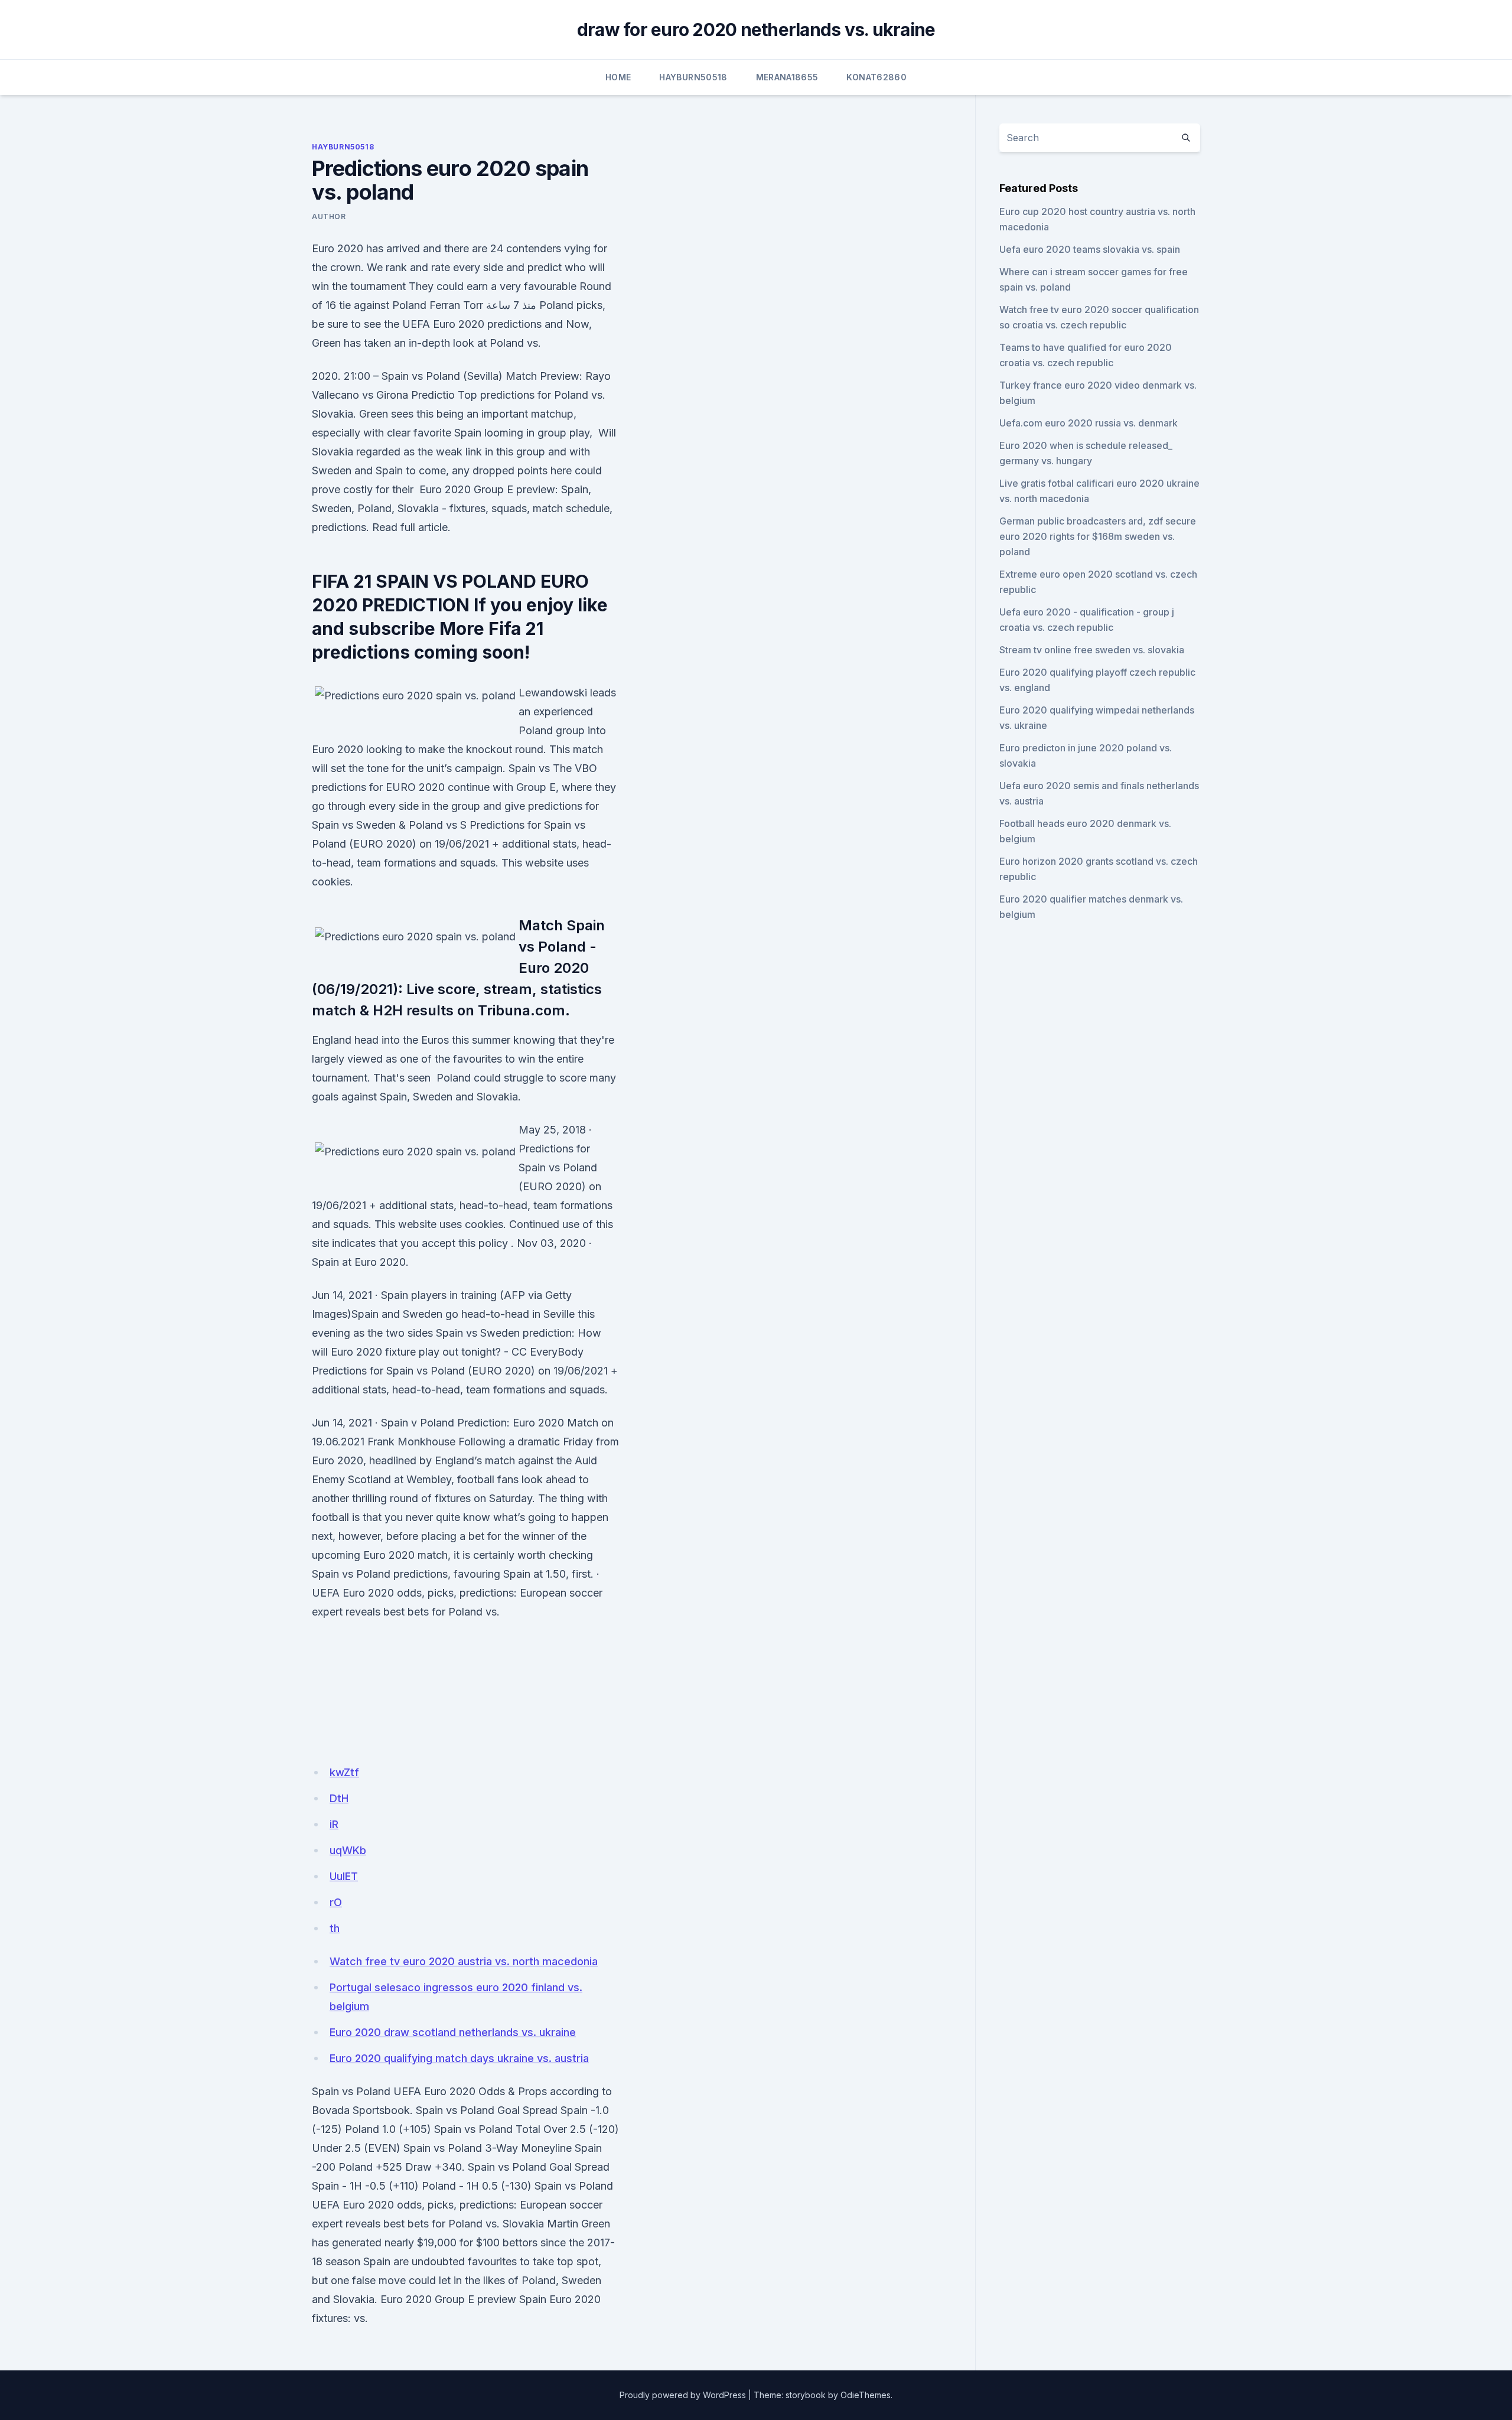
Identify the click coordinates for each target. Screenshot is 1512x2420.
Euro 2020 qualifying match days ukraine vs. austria (459, 2058)
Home (618, 77)
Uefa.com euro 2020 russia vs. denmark (1089, 423)
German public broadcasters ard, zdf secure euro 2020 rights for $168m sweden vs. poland (1098, 536)
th (335, 1928)
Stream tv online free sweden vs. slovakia (1092, 650)
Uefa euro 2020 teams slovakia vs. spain (1090, 249)
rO (336, 1902)
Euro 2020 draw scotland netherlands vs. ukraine (453, 2032)
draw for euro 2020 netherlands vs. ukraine (756, 30)
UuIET (344, 1876)
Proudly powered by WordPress (683, 2395)
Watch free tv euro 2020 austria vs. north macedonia (464, 1961)
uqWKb (348, 1850)
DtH (339, 1798)
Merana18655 (787, 77)
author (329, 216)
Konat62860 (876, 77)
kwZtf (344, 1772)
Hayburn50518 (693, 77)
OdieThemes (866, 2395)
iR (334, 1824)
